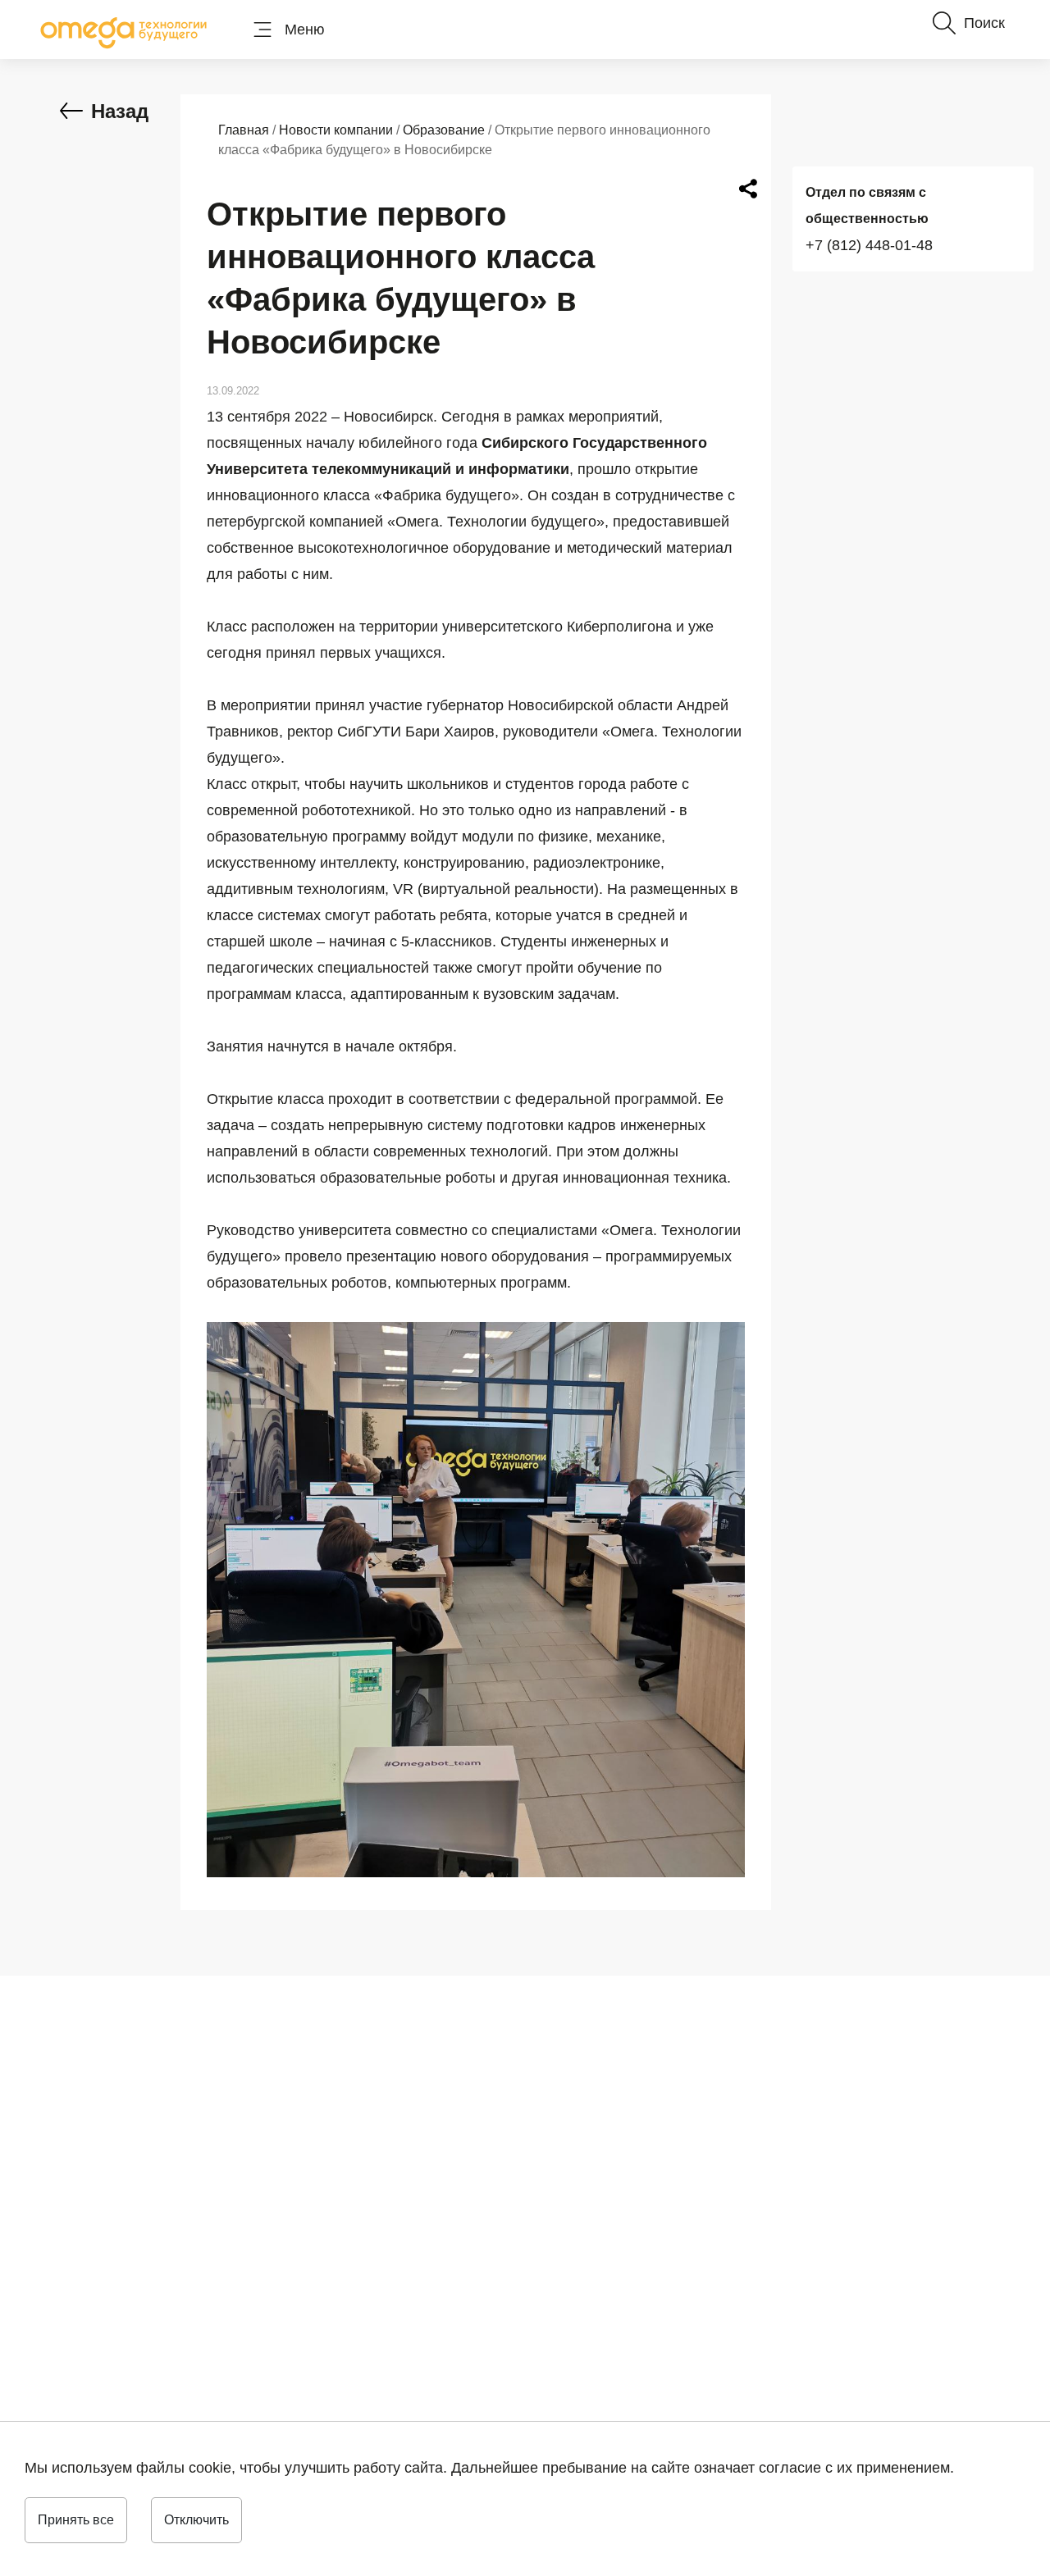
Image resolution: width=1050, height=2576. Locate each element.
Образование (444, 130)
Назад (120, 111)
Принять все (76, 2520)
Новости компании (336, 130)
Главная (244, 130)
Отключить (196, 2520)
